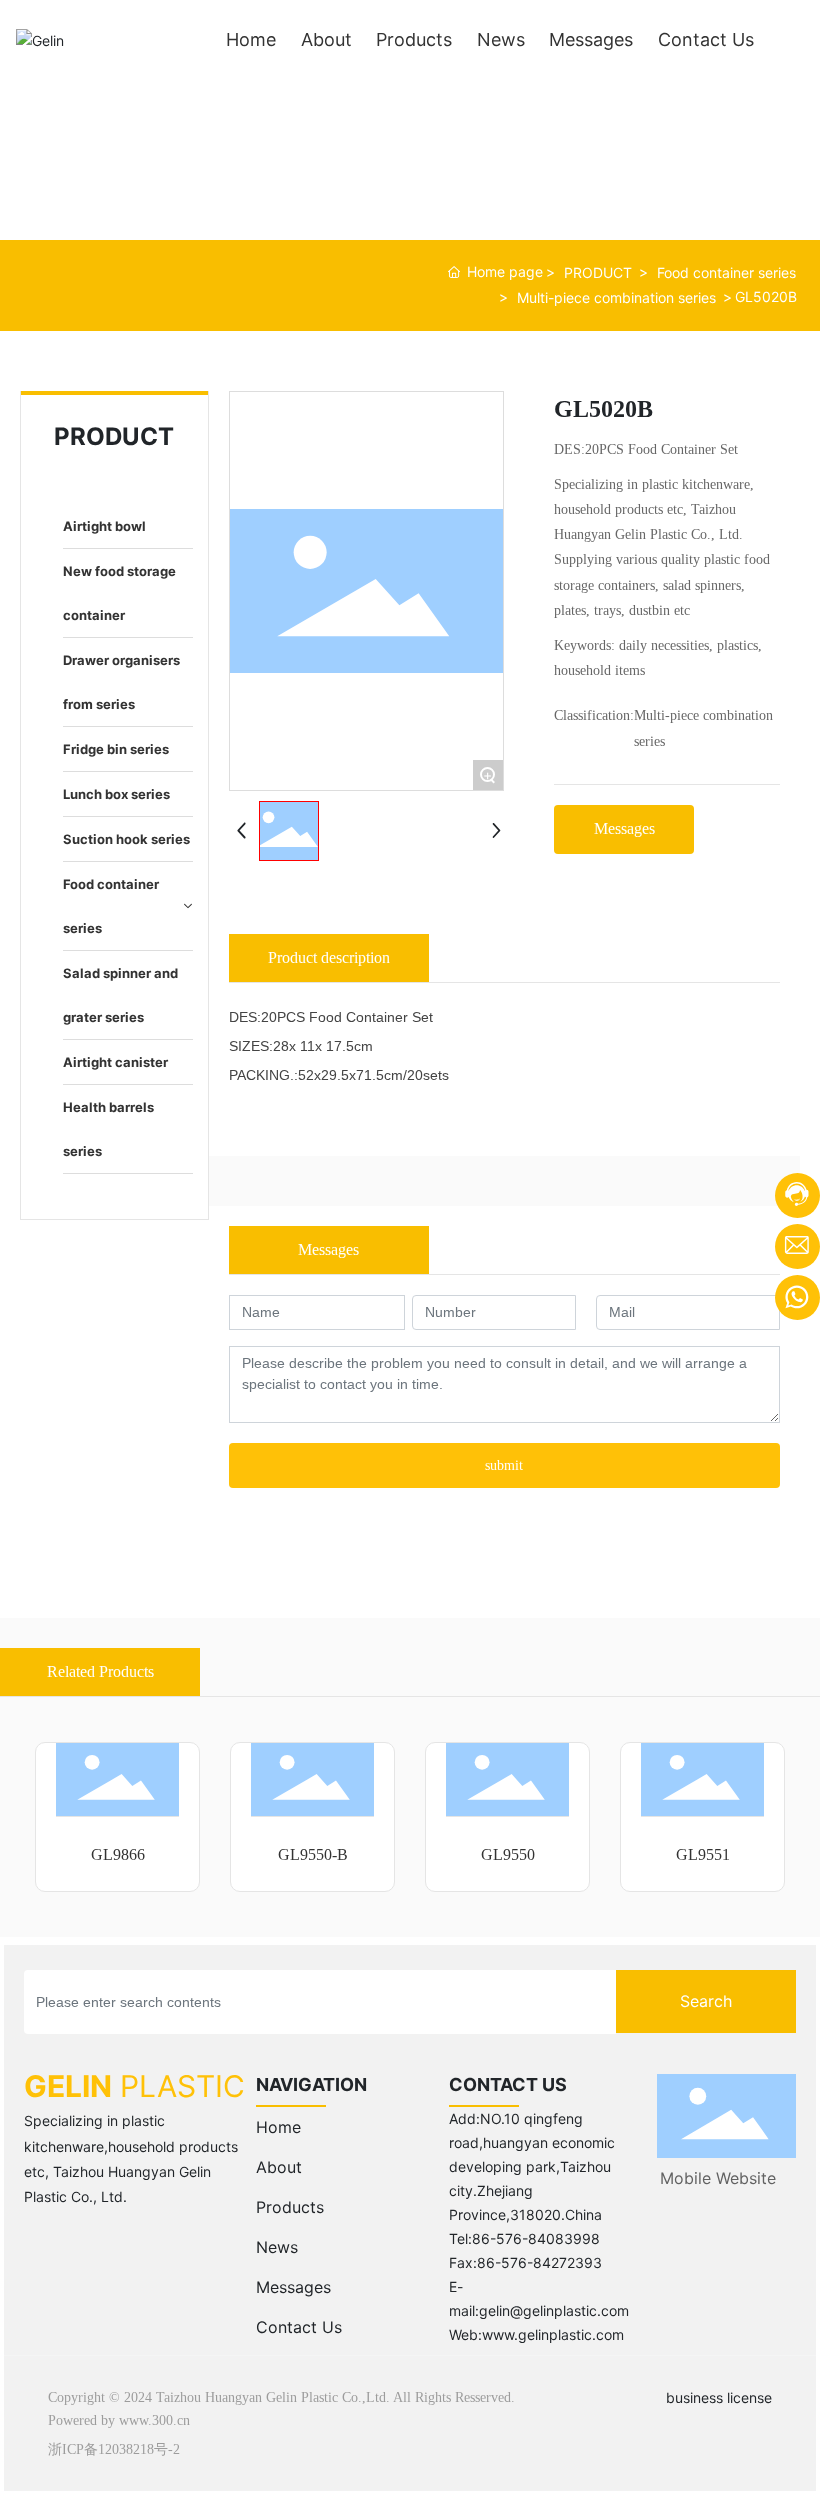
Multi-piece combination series (616, 297)
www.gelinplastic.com (553, 2334)
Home (278, 2127)
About (279, 2167)
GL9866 (118, 1854)
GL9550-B (313, 1854)
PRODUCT (598, 272)
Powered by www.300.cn (119, 2420)
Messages (293, 2287)
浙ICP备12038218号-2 (114, 2449)
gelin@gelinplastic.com (554, 2310)
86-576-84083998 (536, 2238)
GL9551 (703, 1854)
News (277, 2247)
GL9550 (508, 1854)
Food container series (726, 272)
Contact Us (299, 2327)
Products (290, 2207)
